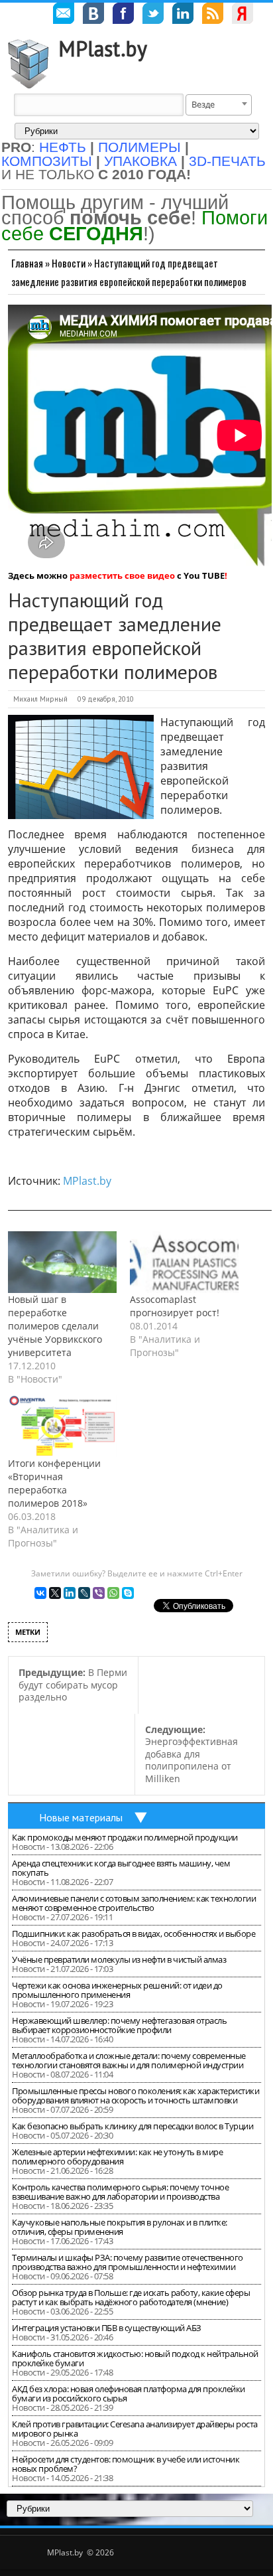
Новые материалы (81, 1817)
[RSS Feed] (213, 15)
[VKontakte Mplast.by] (93, 15)
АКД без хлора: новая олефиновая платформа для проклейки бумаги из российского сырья (129, 2393)
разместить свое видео (122, 575)
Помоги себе (135, 225)
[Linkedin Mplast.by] (183, 15)
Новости (69, 263)
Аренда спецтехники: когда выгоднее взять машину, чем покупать (121, 1868)
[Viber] (99, 1593)
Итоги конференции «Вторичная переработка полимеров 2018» (54, 1483)
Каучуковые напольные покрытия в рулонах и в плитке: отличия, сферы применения (120, 2227)
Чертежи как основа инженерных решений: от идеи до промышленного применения (117, 1990)
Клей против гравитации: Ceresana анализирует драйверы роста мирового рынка (135, 2429)
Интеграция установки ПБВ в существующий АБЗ (107, 2328)
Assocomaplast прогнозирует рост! (175, 1306)
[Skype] (128, 1593)
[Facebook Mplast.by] (123, 15)
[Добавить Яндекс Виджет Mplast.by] (243, 15)
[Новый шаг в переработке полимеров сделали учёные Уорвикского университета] (62, 1262)
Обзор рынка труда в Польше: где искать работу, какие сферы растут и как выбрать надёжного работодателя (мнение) (131, 2297)
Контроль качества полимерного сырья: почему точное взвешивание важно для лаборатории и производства (120, 2192)
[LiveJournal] (84, 1593)
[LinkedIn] (70, 1593)
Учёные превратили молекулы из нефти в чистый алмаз (119, 1959)
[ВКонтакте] (40, 1593)
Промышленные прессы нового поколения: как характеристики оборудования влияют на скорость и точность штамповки (136, 2095)
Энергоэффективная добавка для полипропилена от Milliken (191, 1754)
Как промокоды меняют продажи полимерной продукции (125, 1837)
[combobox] (219, 105)
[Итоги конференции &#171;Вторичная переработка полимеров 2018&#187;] (62, 1426)
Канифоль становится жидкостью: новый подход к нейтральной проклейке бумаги (135, 2358)
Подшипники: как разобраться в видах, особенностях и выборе (134, 1933)
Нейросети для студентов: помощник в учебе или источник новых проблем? (126, 2464)
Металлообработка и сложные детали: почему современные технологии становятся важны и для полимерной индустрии (129, 2060)
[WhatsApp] (113, 1593)
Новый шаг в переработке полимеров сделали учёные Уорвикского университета (55, 1326)
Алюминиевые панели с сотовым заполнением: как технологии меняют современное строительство (134, 1903)
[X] (55, 1593)
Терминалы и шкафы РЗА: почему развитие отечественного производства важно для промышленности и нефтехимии (128, 2262)
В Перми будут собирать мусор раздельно (73, 1685)
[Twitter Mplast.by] (153, 15)
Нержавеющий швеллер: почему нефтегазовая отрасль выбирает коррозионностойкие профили (119, 2025)
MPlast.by (103, 48)
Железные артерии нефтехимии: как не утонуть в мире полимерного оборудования (117, 2157)
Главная (27, 263)
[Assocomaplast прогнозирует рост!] (184, 1262)
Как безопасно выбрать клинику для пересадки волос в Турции (133, 2126)
